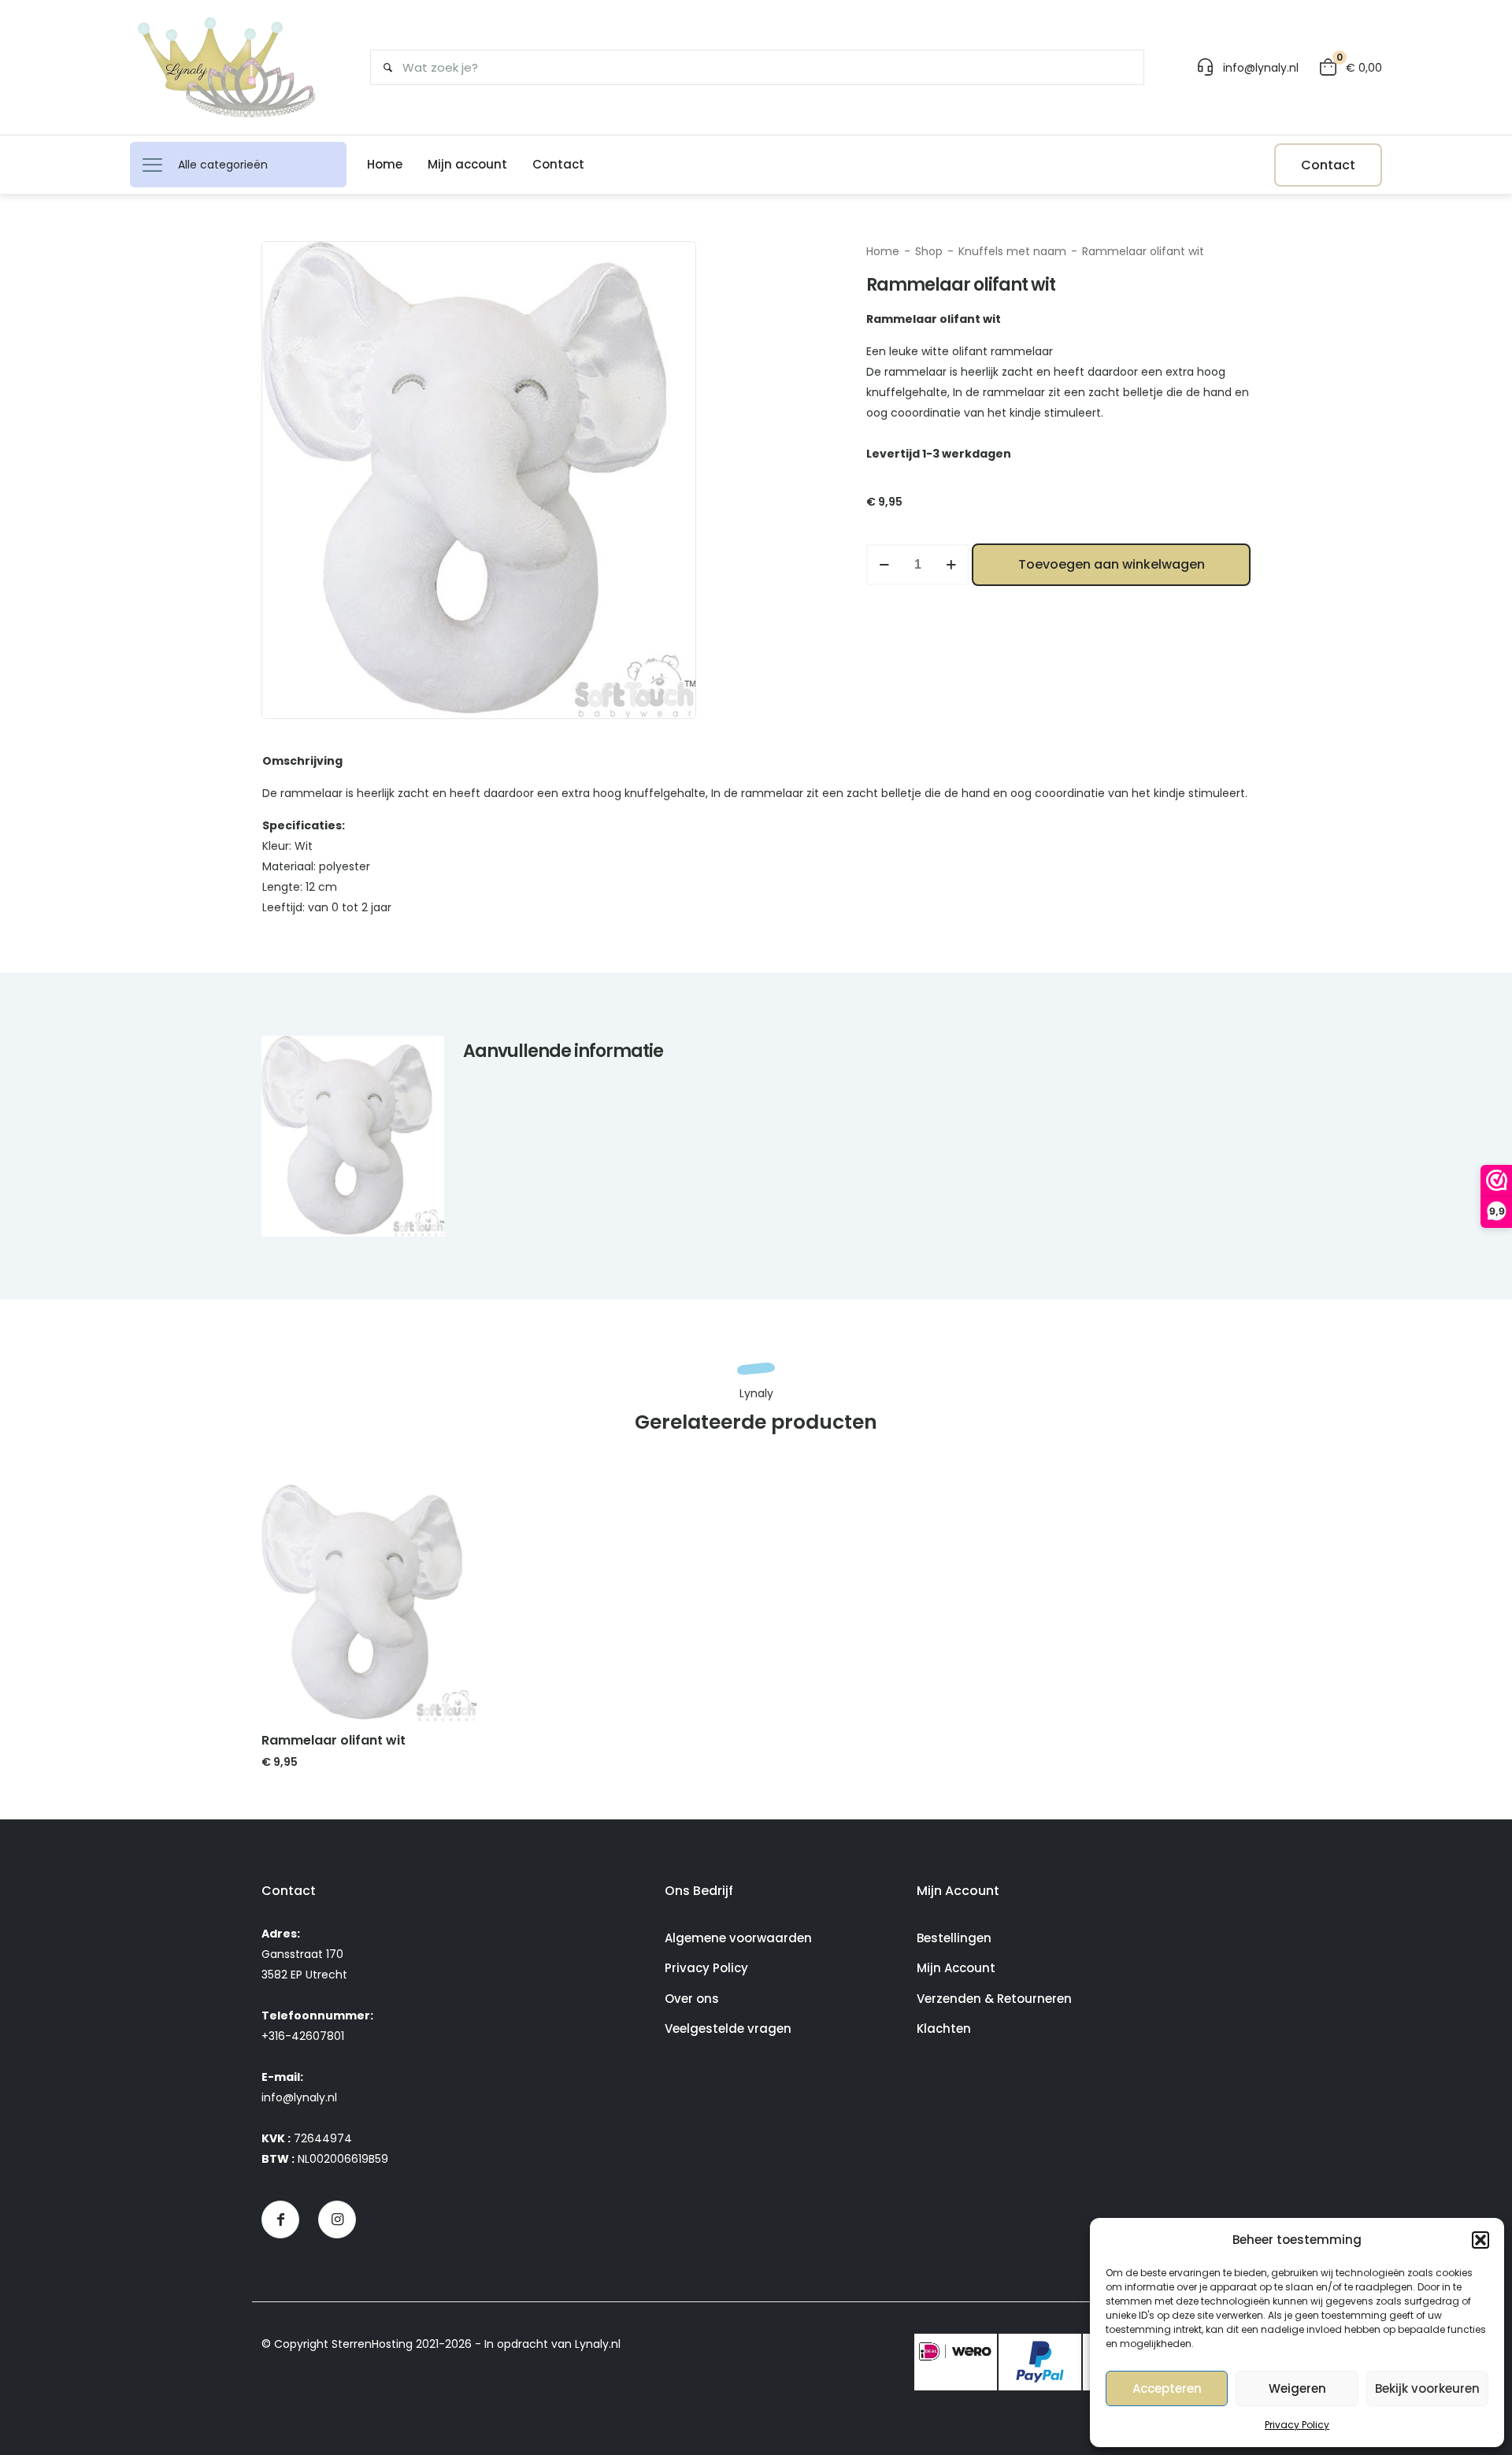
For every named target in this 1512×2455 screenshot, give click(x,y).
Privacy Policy (1297, 2425)
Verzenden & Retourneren (994, 1999)
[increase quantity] (951, 565)
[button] (1480, 2240)
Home (883, 251)
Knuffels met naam (1012, 251)
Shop (929, 251)
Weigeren (1297, 2388)
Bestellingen (954, 1938)
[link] (369, 1603)
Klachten (944, 2029)
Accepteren (1167, 2388)
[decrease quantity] (884, 565)
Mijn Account (956, 1968)
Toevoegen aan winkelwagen (1112, 564)
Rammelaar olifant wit (334, 1740)
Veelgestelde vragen (728, 2029)
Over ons (692, 1999)
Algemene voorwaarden (738, 1938)
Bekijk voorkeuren (1427, 2388)
